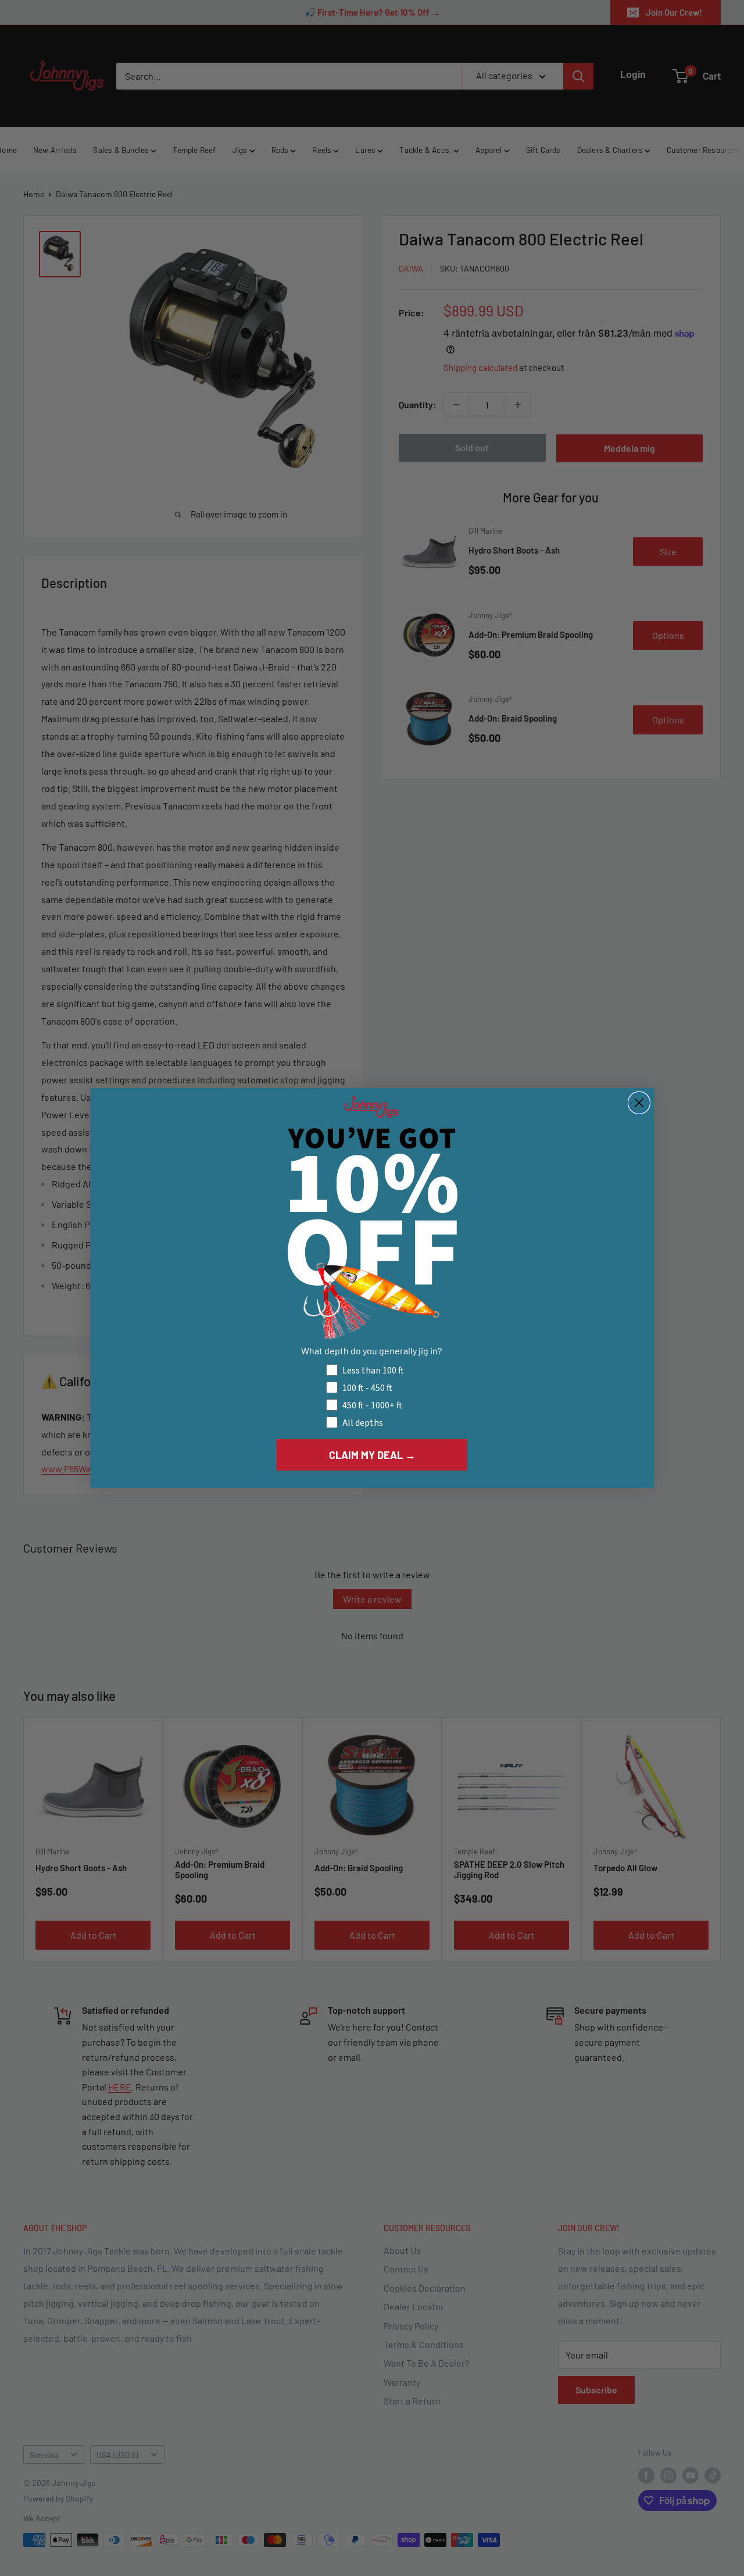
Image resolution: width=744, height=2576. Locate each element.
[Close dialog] (639, 1103)
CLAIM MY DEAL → (372, 1455)
